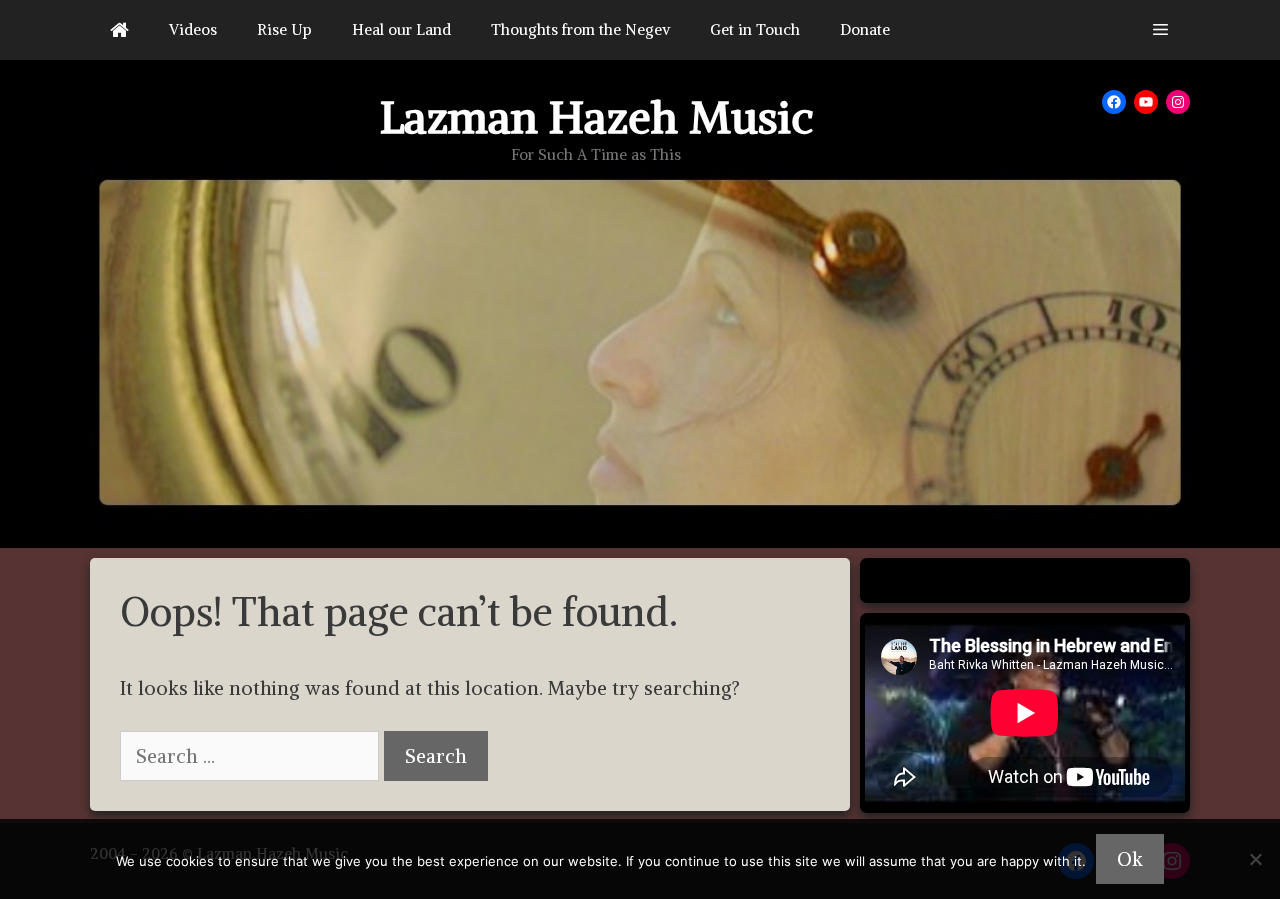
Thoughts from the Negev (580, 29)
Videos (193, 29)
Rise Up (284, 29)
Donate (865, 29)
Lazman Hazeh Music (596, 117)
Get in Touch (755, 29)
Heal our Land (401, 29)
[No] (1255, 859)
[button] (1160, 30)
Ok (1130, 859)
